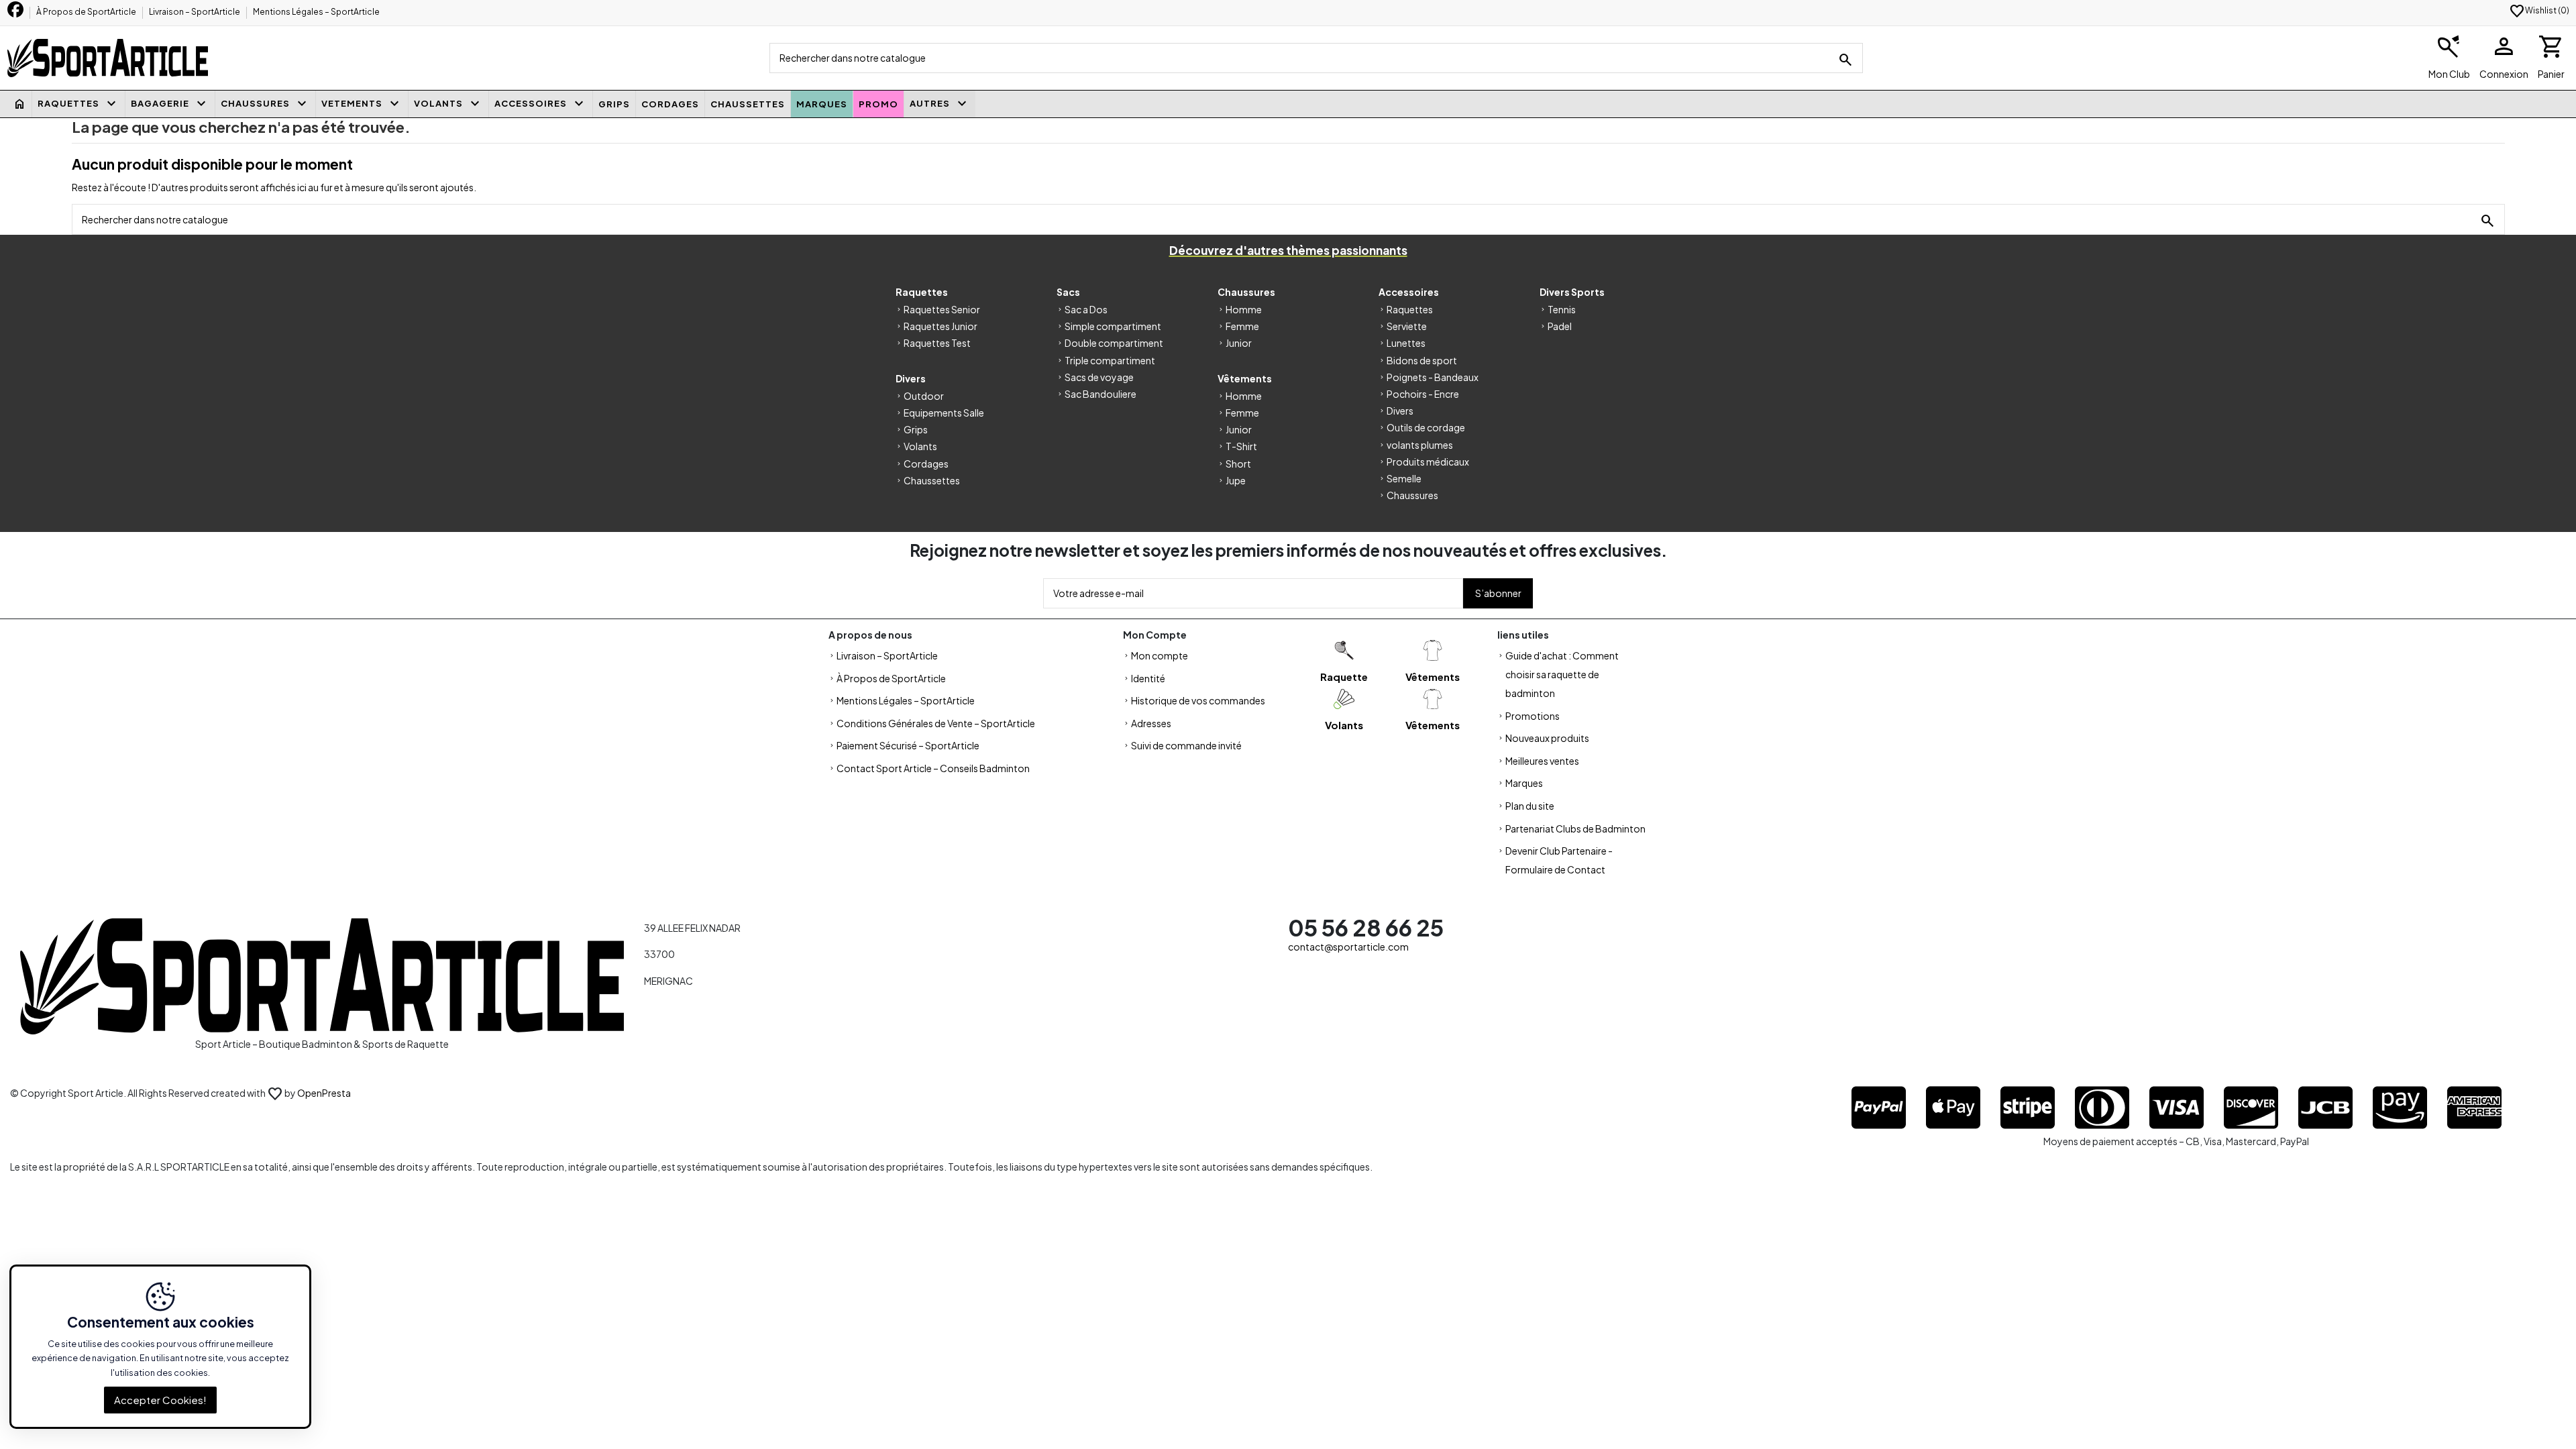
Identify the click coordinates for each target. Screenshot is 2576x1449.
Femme (1242, 326)
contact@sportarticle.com (1348, 947)
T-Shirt (1241, 446)
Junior (1239, 343)
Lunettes (1406, 343)
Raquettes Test (937, 343)
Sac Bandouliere (1101, 394)
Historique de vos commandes (1198, 700)
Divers (1400, 411)
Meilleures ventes (1542, 761)
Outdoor (924, 396)
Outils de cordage (1426, 427)
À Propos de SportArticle (87, 12)
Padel (1560, 326)
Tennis (1562, 309)
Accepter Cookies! (160, 1400)
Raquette (1344, 677)
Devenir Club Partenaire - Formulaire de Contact (1559, 860)
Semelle (1404, 478)
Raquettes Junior (941, 326)
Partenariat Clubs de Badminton (1575, 828)
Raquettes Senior (942, 309)
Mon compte (1160, 655)
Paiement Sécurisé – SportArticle (908, 745)
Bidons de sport (1422, 360)
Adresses (1151, 723)
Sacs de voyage (1099, 377)
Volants (920, 446)
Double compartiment (1114, 343)
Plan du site (1530, 806)
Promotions (1533, 716)
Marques (1524, 783)
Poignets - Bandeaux (1433, 377)
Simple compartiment (1113, 326)
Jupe (1236, 480)
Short (1238, 464)
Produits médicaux (1428, 462)
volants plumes (1420, 445)
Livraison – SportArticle (195, 12)
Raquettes (1410, 309)
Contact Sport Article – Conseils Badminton (933, 768)
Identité (1148, 678)
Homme (1244, 309)
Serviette (1407, 326)
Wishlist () (2539, 10)
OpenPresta (324, 1093)
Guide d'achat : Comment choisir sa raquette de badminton (1562, 674)
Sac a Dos (1086, 309)
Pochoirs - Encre (1423, 394)
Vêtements (1433, 677)
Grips (916, 429)
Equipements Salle (944, 413)
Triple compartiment (1110, 360)
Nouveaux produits (1547, 738)
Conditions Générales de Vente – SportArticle (936, 723)
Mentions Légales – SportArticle (316, 12)
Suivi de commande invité (1186, 745)
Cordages (926, 464)
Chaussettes (932, 480)
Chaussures (1412, 495)
